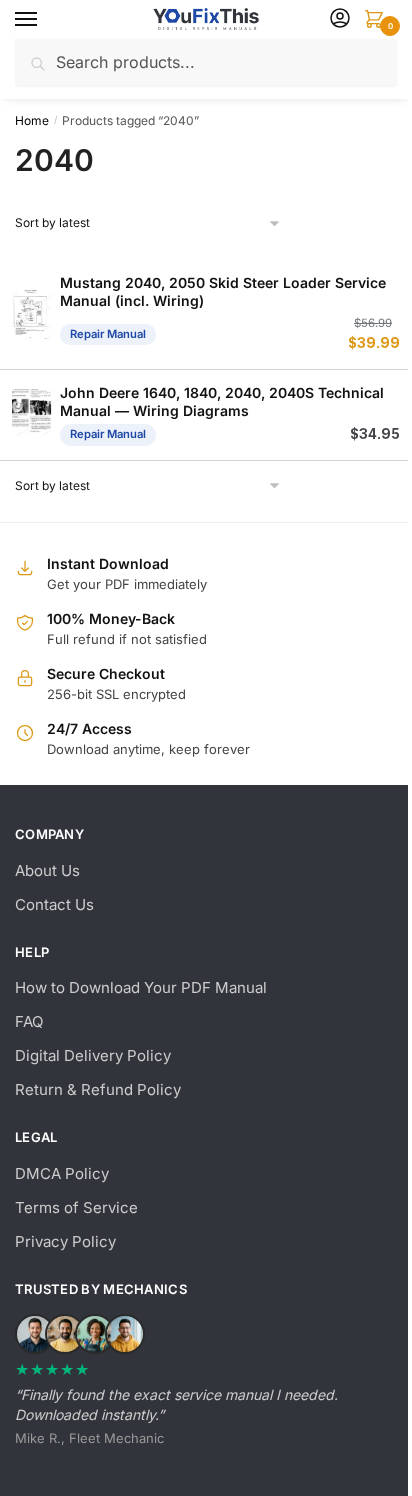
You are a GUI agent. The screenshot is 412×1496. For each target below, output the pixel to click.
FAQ (29, 1021)
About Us (47, 870)
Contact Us (54, 904)
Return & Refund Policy (98, 1089)
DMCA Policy (62, 1173)
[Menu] (45, 20)
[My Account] (340, 19)
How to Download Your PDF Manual (141, 987)
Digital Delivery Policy (93, 1055)
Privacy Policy (65, 1241)
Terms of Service (76, 1207)
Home (32, 120)
